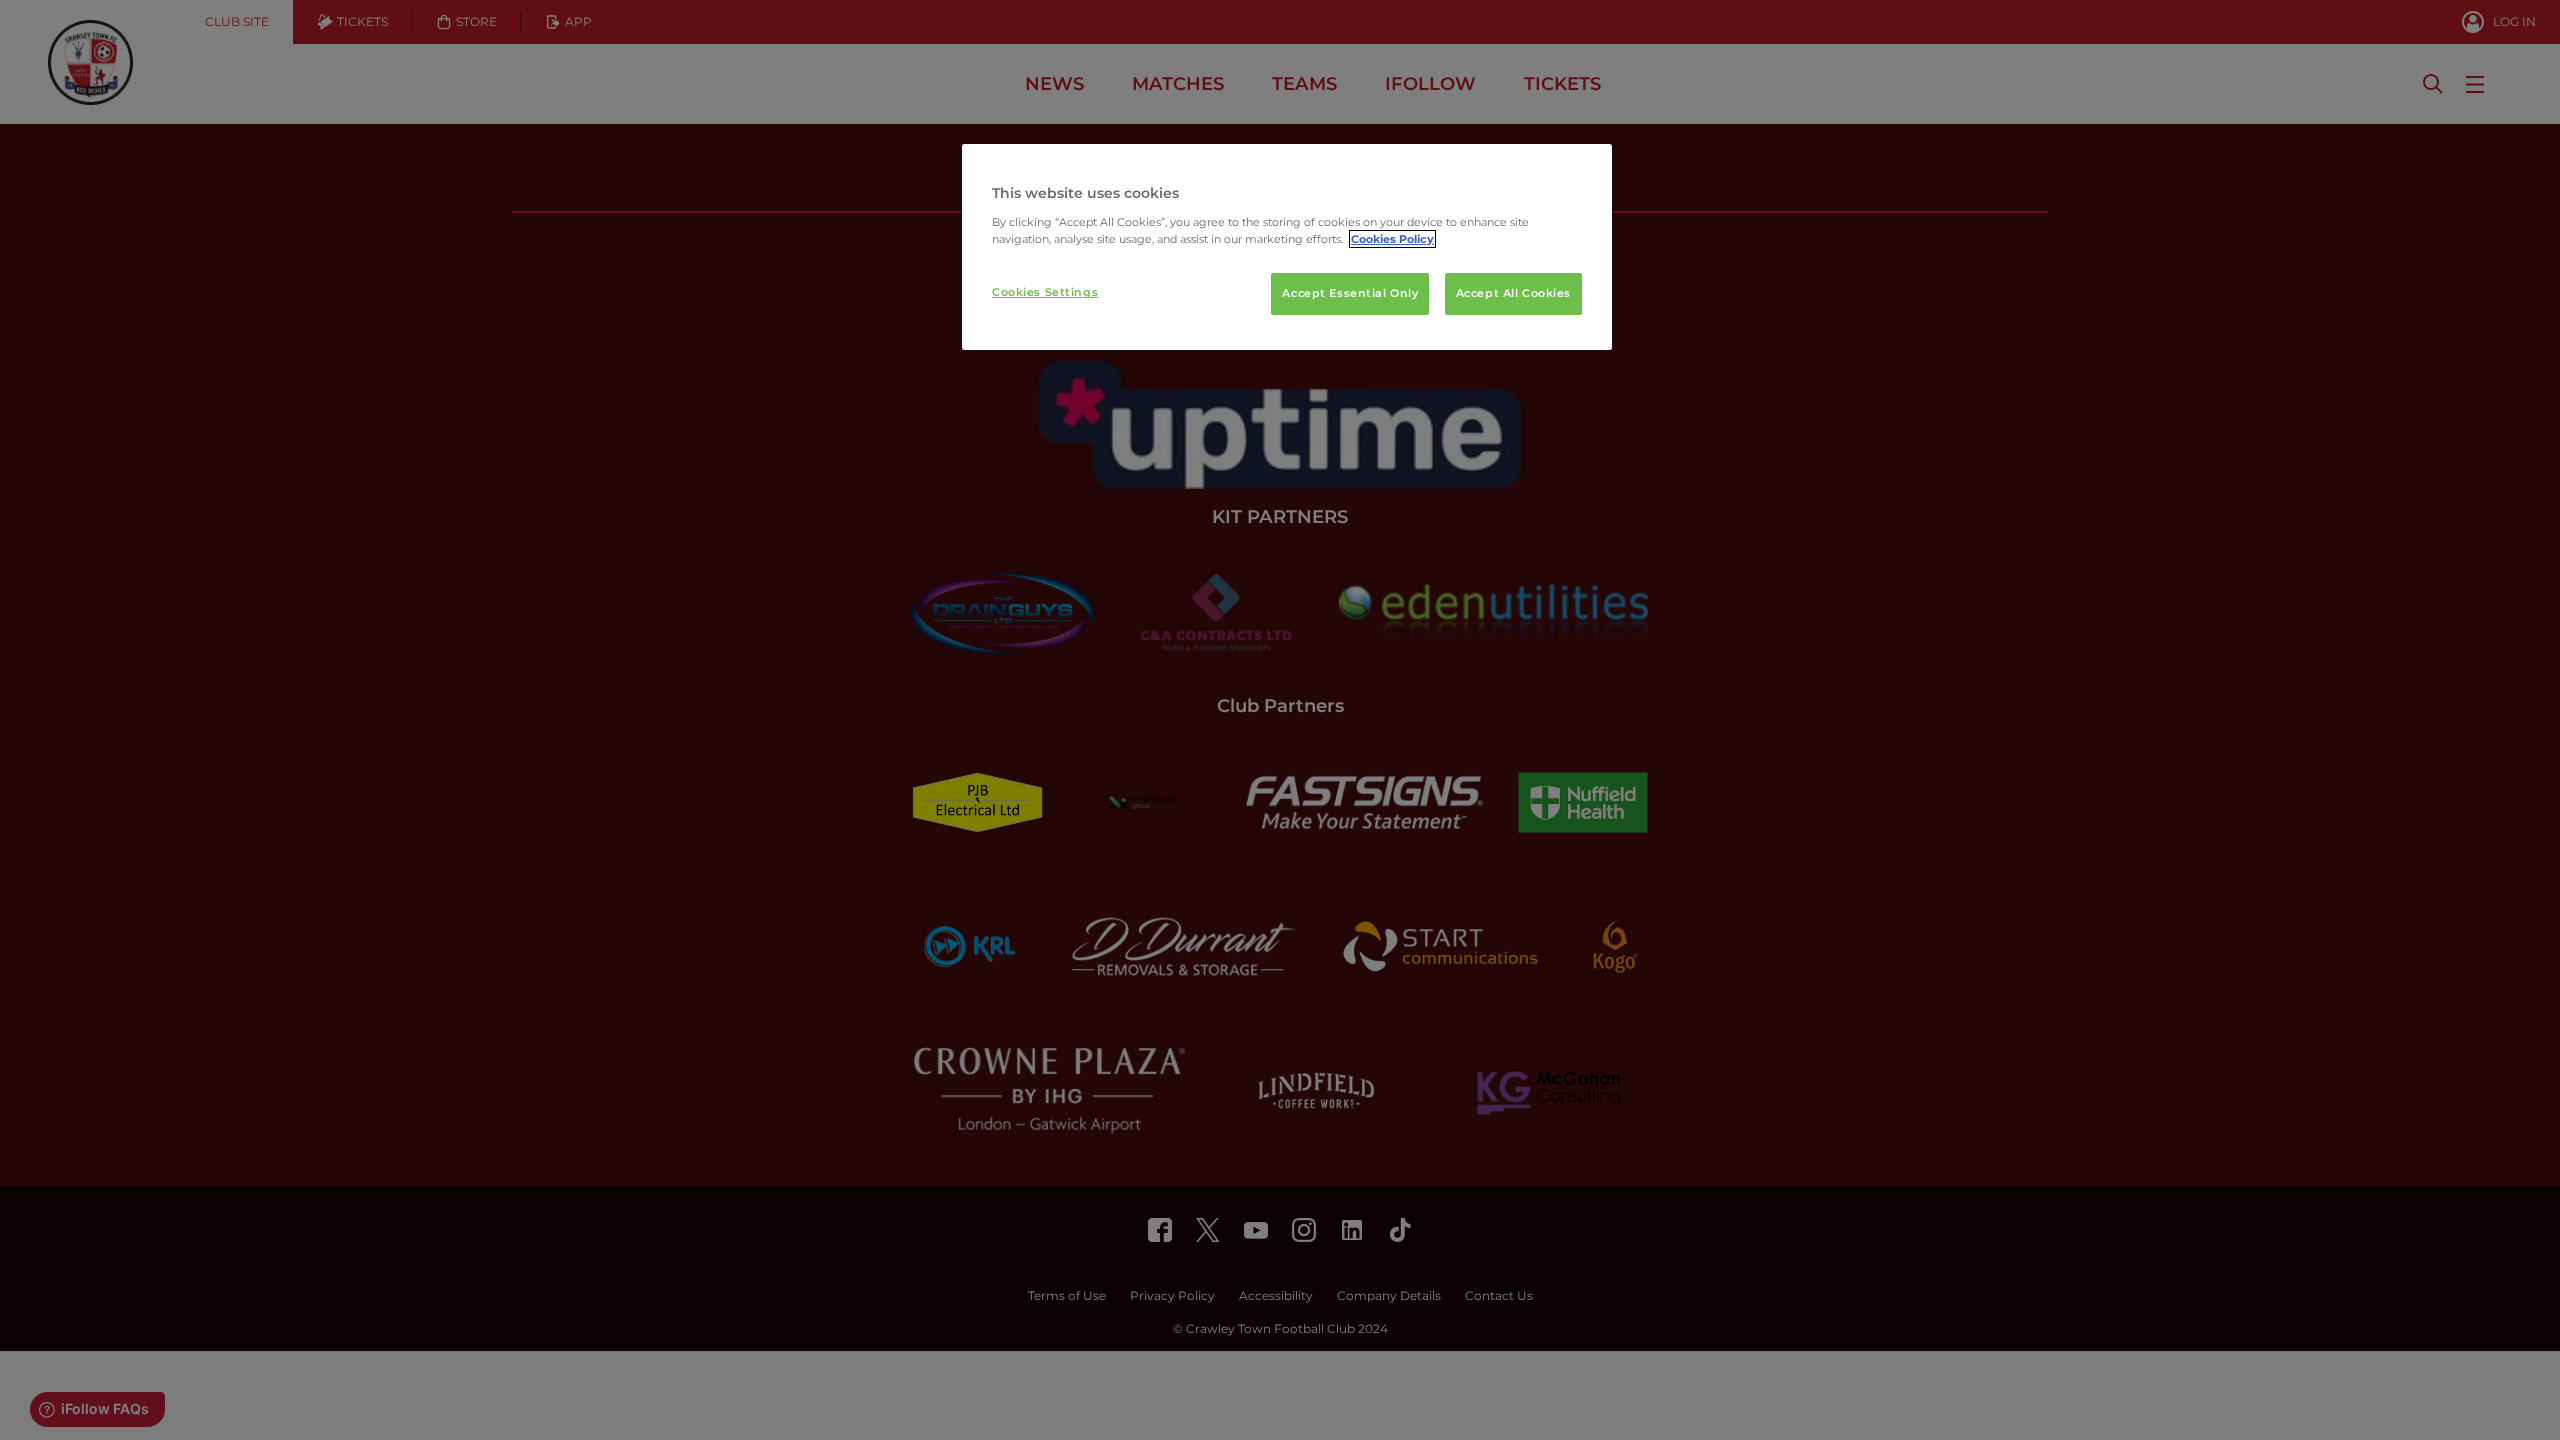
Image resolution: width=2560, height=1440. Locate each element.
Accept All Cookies (1513, 293)
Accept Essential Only (1350, 293)
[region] (1287, 247)
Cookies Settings (1045, 292)
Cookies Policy (1392, 239)
